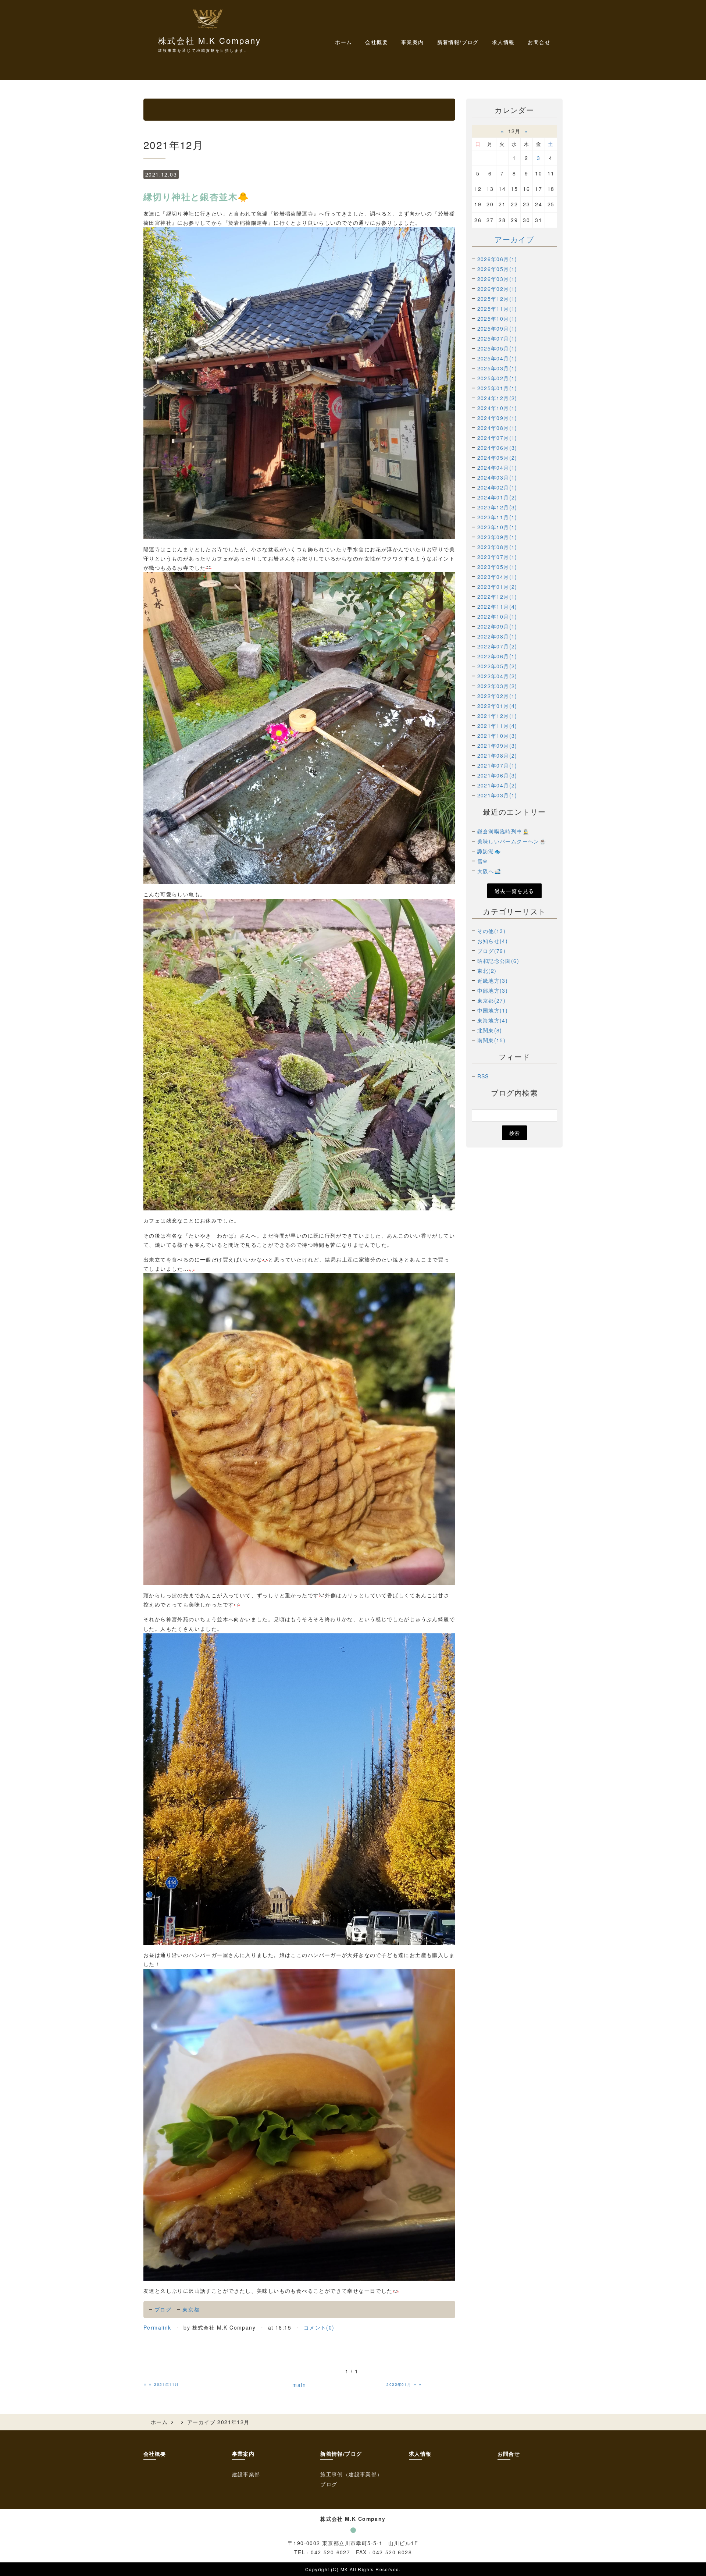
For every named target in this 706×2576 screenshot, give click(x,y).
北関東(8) (490, 1030)
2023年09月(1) (497, 537)
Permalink (157, 2327)
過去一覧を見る (514, 891)
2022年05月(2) (497, 666)
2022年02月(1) (497, 696)
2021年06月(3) (497, 775)
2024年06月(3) (497, 448)
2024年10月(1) (497, 408)
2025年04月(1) (497, 358)
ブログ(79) (492, 951)
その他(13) (492, 931)
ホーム (343, 42)
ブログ (163, 2309)
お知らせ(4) (493, 941)
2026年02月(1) (497, 289)
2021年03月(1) (497, 795)
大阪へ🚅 (489, 871)
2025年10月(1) (497, 319)
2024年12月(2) (497, 398)
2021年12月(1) (497, 716)
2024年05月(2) (497, 458)
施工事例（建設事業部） (351, 2474)
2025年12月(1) (497, 299)
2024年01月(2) (497, 497)
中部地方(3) (493, 990)
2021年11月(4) (497, 726)
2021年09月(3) (497, 746)
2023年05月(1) (497, 567)
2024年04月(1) (497, 467)
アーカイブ (514, 239)
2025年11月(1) (497, 309)
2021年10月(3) (497, 736)
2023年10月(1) (497, 527)
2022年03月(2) (497, 686)
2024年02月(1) (497, 487)
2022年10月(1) (497, 616)
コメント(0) (319, 2327)
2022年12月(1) (497, 597)
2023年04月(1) (497, 577)
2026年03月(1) (497, 279)
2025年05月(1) (497, 348)
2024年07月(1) (497, 438)
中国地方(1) (493, 1010)
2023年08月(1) (497, 547)
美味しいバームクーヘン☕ (512, 841)
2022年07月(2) (497, 646)
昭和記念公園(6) (498, 961)
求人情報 (503, 42)
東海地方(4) (493, 1020)
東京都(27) (492, 1000)
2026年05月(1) (497, 269)
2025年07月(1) (497, 338)
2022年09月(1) (497, 626)
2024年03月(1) (497, 477)
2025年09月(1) (497, 328)
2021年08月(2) (497, 755)
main (299, 2385)
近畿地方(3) (493, 981)
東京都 (191, 2309)
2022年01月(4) (497, 706)
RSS (483, 1076)
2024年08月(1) (497, 428)
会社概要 (377, 42)
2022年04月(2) (497, 676)
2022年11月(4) (497, 606)
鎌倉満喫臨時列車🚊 (503, 831)
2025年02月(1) (497, 378)
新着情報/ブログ (341, 2454)
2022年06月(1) (497, 656)
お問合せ (539, 42)
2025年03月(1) (497, 368)
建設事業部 (246, 2474)
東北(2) (487, 971)
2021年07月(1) (497, 765)
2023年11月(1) (497, 517)
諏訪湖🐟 (489, 851)
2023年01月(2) (497, 587)
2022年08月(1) (497, 636)
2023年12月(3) (497, 507)
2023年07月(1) (497, 557)
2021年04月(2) (497, 785)
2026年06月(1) (497, 259)
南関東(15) (492, 1040)
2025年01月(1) (497, 388)
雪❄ (483, 861)
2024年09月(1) (497, 418)
